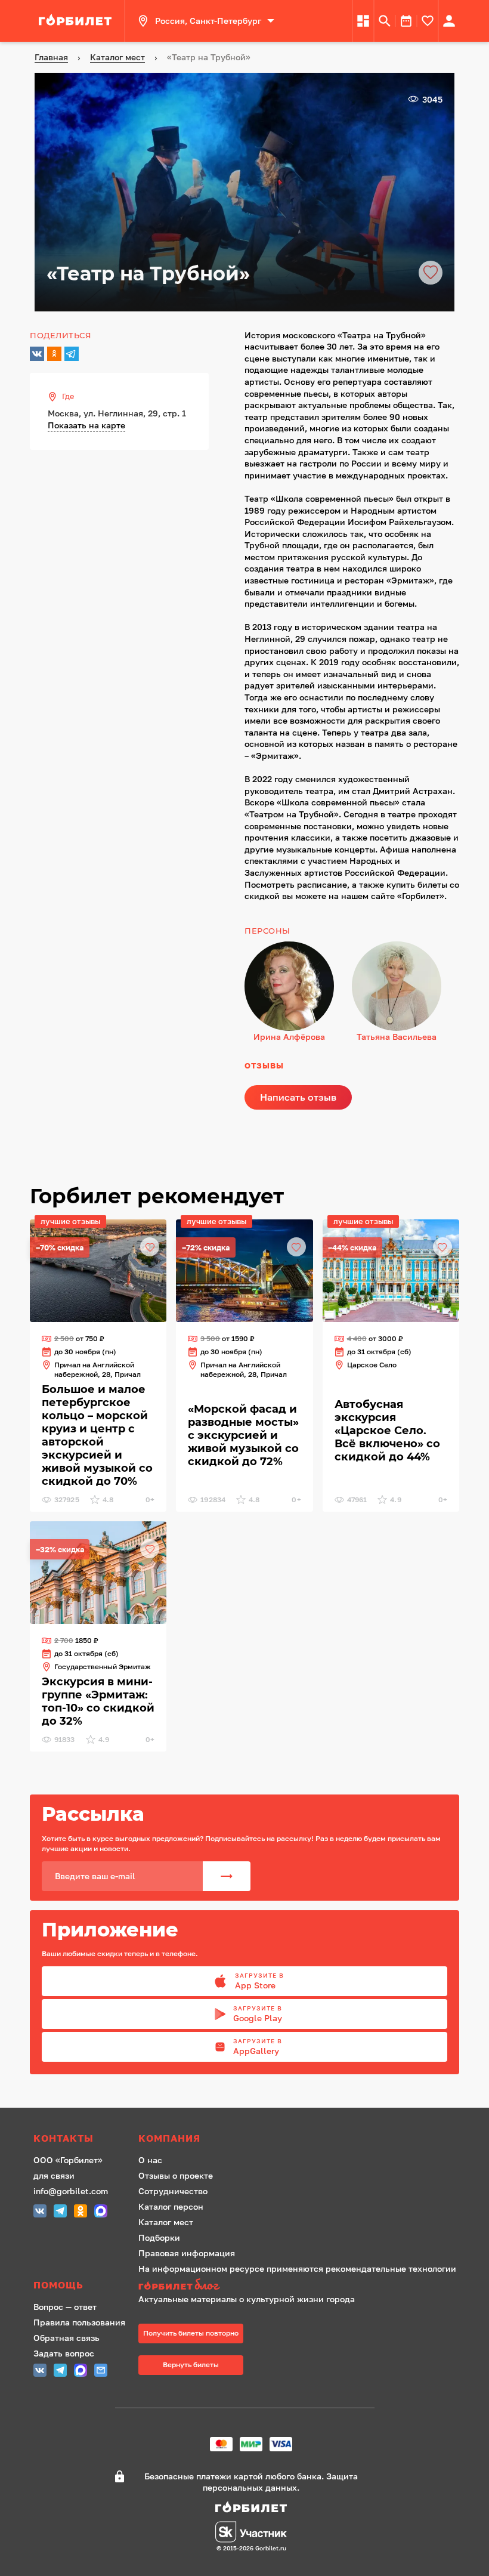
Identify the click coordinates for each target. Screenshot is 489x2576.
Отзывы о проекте (176, 2175)
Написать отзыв (298, 1097)
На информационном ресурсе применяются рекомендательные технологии (297, 2268)
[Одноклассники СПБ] (81, 2212)
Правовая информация (187, 2253)
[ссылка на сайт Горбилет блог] (297, 2286)
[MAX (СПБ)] (101, 2212)
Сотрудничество (173, 2191)
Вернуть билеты (191, 2365)
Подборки (159, 2237)
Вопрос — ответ (65, 2307)
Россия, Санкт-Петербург (208, 21)
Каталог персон (171, 2206)
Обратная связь (66, 2338)
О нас (150, 2160)
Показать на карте (86, 425)
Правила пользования (79, 2322)
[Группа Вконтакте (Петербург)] (40, 2212)
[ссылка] (77, 21)
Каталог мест (166, 2222)
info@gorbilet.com (71, 2191)
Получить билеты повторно (191, 2333)
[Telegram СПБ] (60, 2212)
